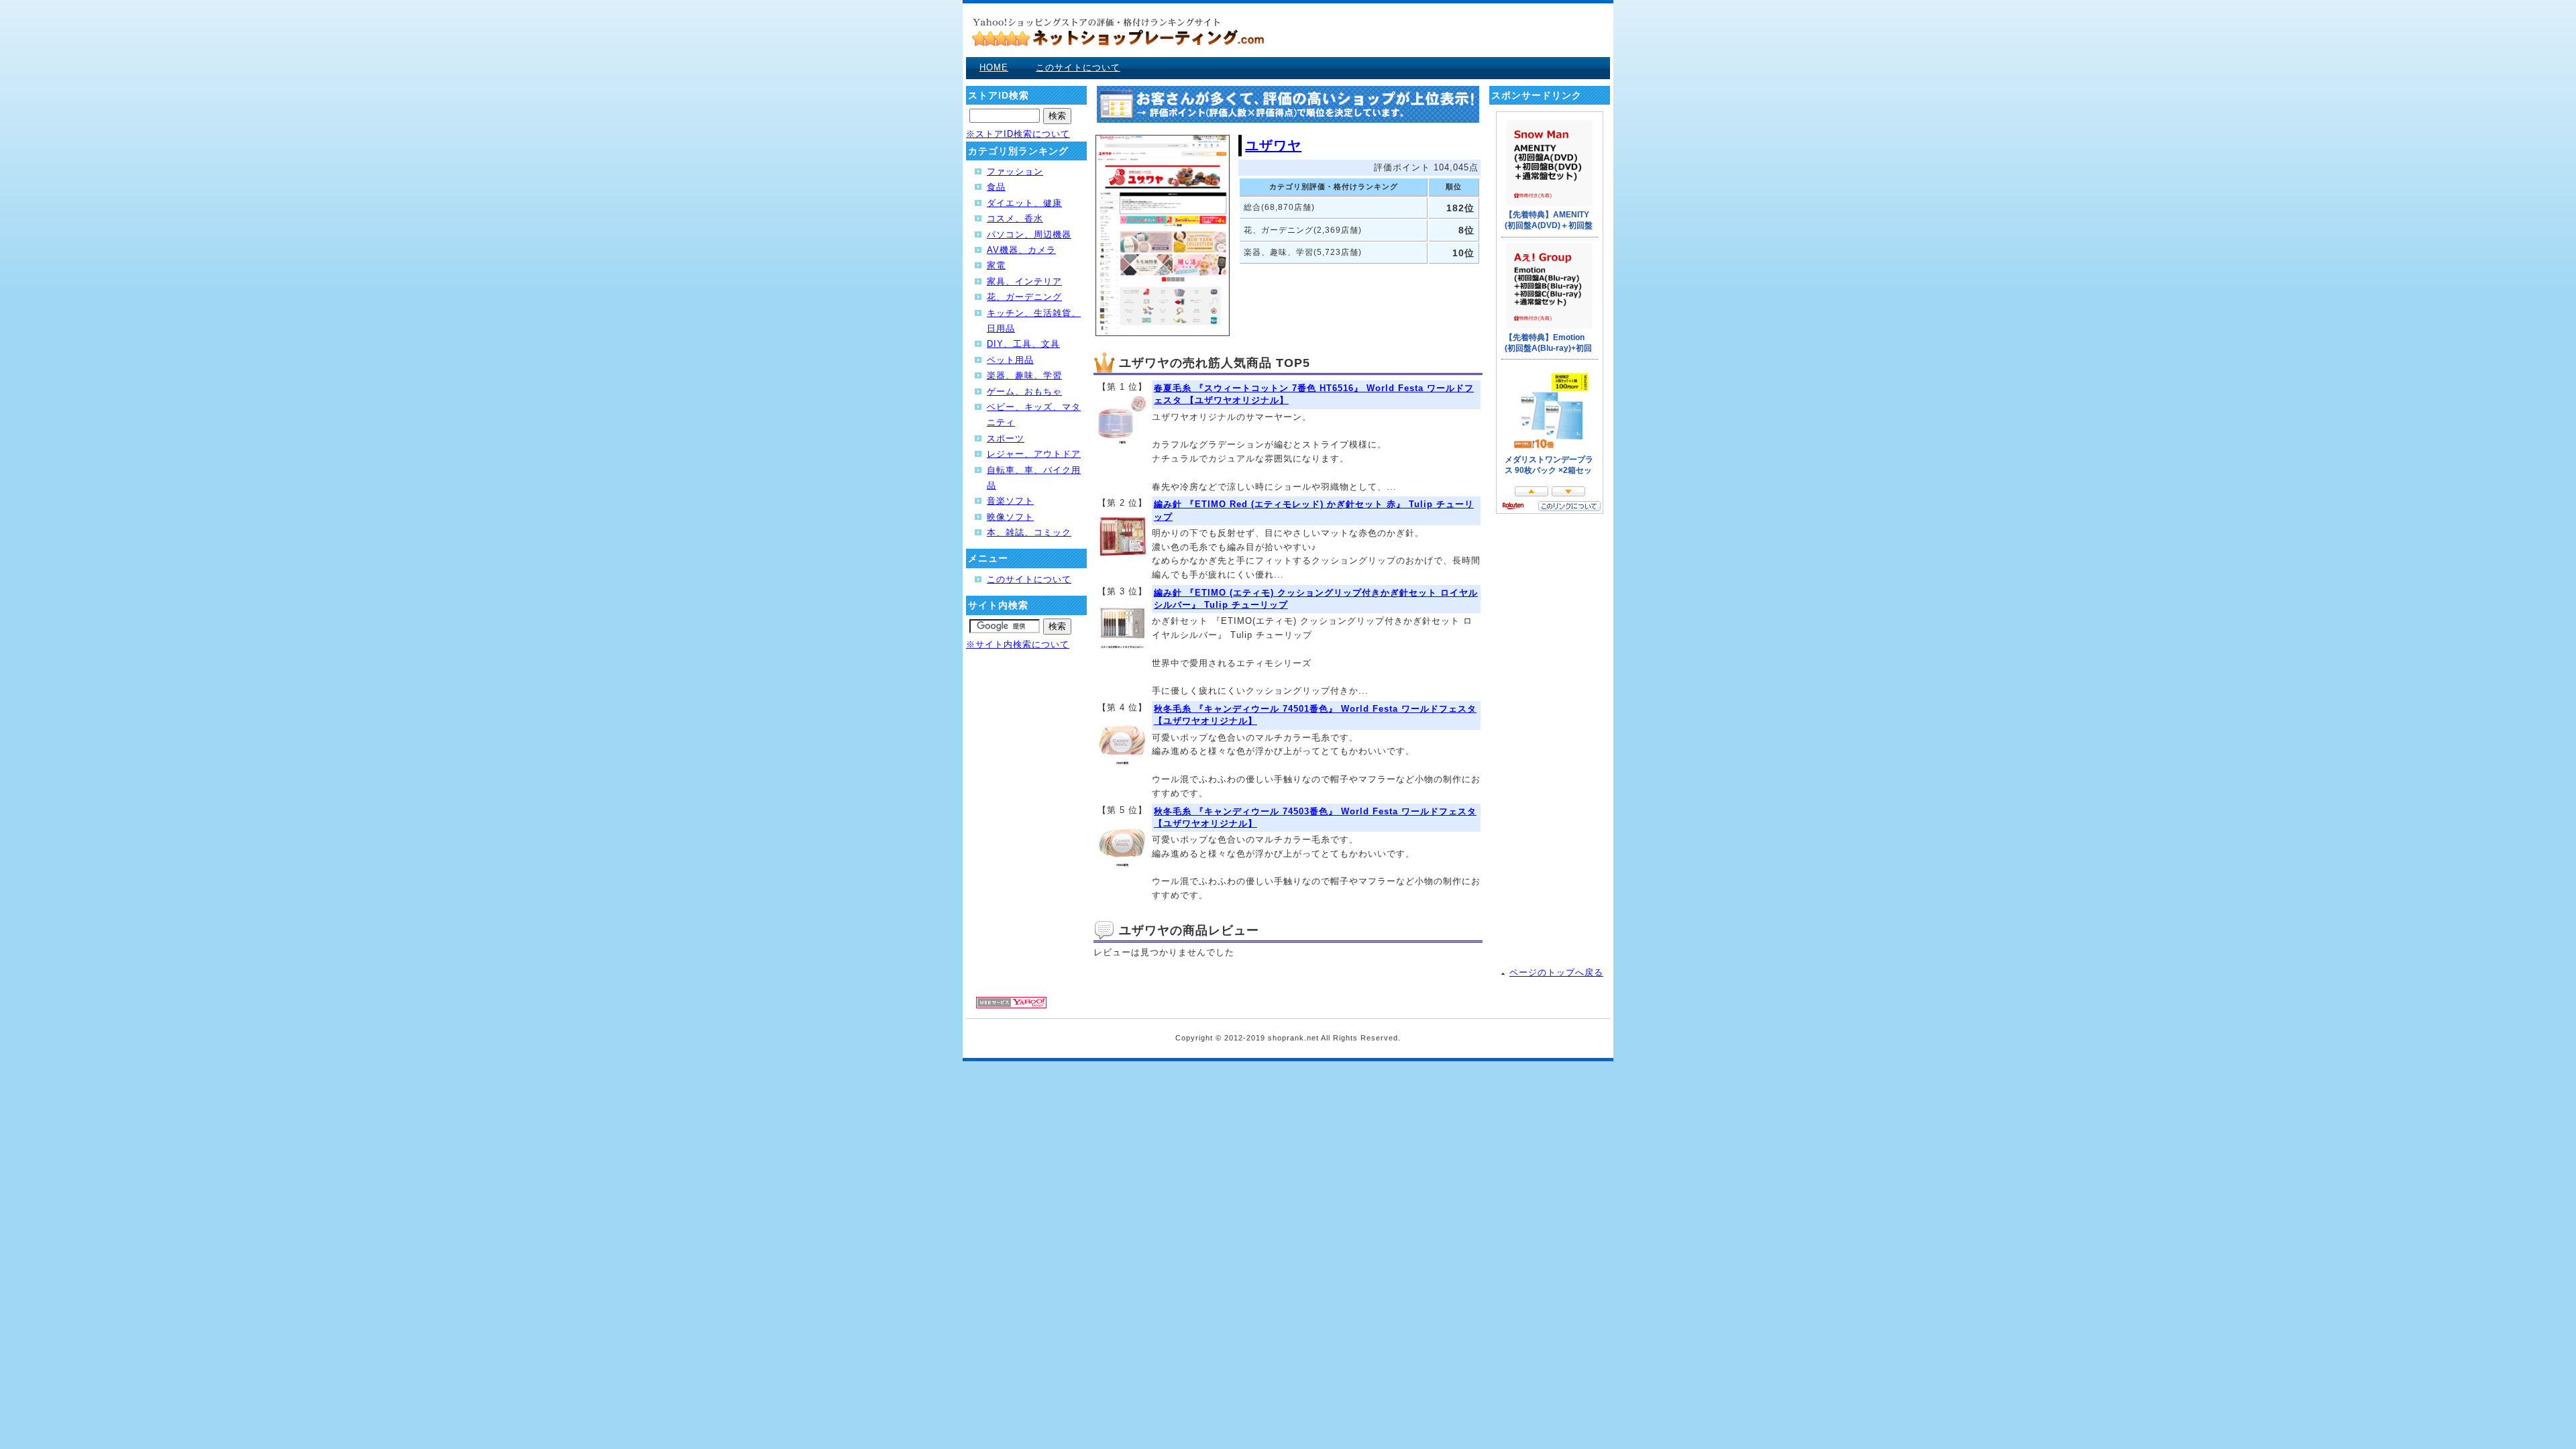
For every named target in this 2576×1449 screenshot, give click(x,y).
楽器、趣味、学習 (1024, 375)
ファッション (1015, 171)
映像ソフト (1010, 517)
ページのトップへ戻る (1556, 972)
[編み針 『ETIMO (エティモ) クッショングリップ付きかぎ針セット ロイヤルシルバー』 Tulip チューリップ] (1122, 647)
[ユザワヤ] (1163, 333)
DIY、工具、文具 (1023, 344)
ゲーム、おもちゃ (1024, 391)
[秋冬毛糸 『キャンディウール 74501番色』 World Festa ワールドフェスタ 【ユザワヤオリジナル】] (1122, 763)
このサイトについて (1078, 67)
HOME (994, 67)
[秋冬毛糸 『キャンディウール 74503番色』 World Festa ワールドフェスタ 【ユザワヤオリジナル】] (1122, 865)
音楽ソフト (1010, 501)
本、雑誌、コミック (1029, 532)
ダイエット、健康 (1024, 203)
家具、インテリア (1024, 281)
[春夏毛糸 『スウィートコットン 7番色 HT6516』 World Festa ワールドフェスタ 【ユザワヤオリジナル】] (1122, 442)
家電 (996, 265)
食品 (996, 187)
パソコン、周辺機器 (1029, 234)
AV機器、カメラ (1021, 250)
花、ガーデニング (1024, 297)
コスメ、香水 (1015, 218)
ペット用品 (1010, 360)
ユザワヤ (1273, 146)
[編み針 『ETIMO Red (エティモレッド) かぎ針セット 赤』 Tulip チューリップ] (1122, 558)
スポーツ (1006, 438)
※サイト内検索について (1018, 644)
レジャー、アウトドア (1034, 454)
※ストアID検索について (1018, 134)
